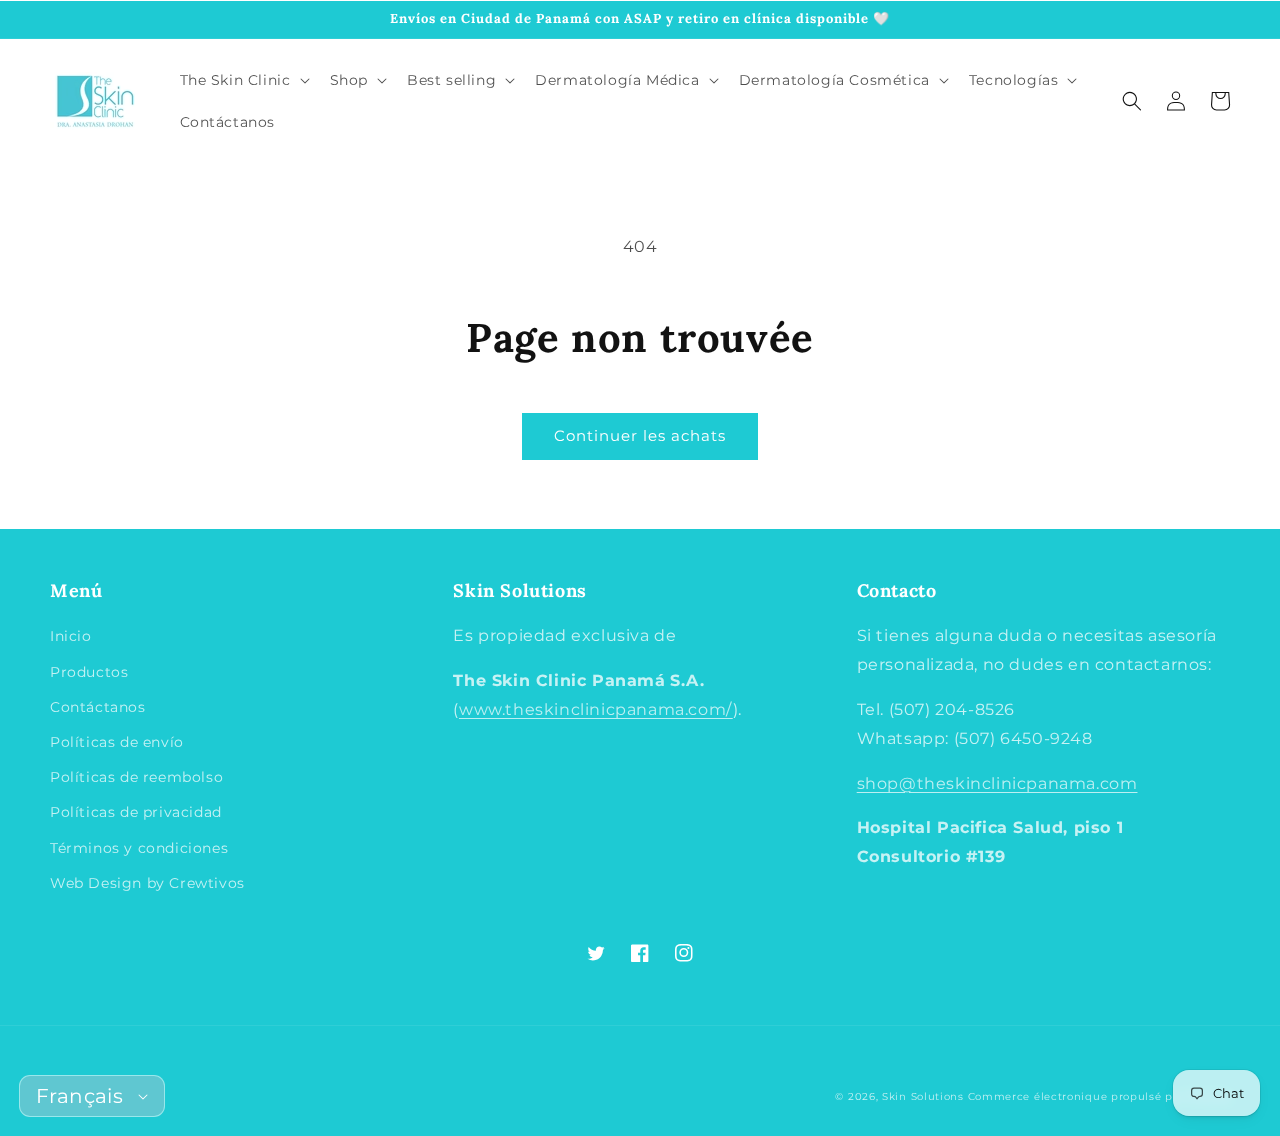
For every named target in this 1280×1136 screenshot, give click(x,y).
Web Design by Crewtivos (147, 883)
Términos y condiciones (139, 848)
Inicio (71, 636)
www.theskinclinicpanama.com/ (596, 709)
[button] (1132, 101)
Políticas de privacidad (136, 812)
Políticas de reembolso (136, 777)
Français (79, 1096)
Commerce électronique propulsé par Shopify (1099, 1096)
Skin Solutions (923, 1096)
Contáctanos (98, 707)
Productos (89, 672)
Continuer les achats (640, 435)
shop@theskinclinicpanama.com (997, 783)
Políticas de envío (117, 742)
